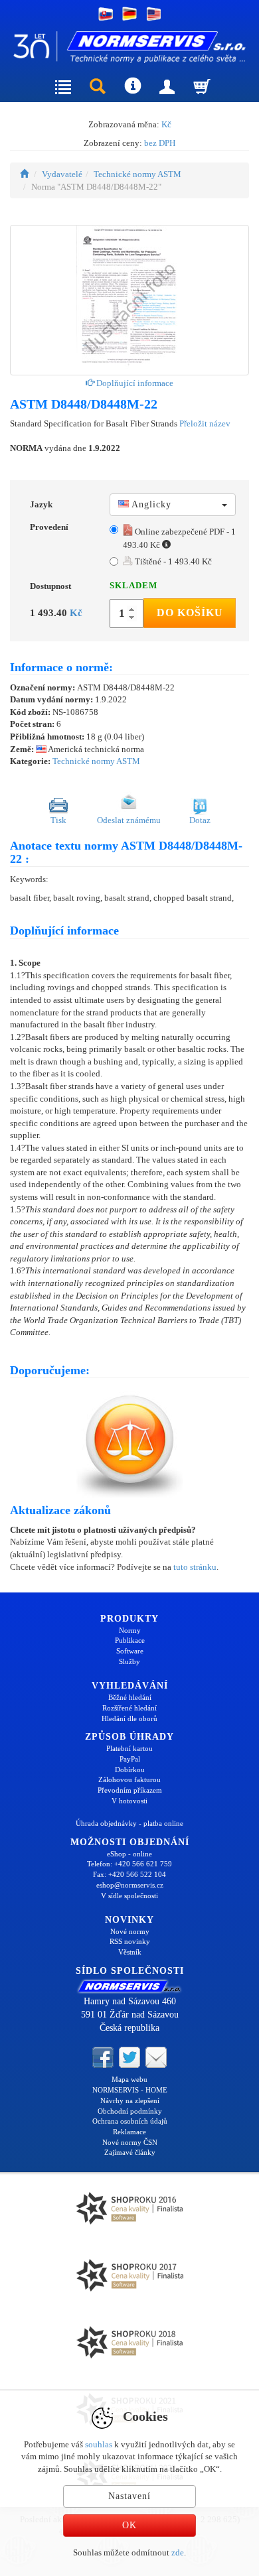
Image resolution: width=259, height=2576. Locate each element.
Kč (166, 124)
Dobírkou (130, 1770)
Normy (130, 1630)
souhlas (99, 2444)
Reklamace (129, 2132)
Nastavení (129, 2496)
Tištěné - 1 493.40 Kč (172, 561)
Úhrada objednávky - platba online (129, 1823)
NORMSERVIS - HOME (130, 2090)
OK (129, 2525)
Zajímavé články (130, 2152)
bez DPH (160, 143)
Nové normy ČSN (130, 2142)
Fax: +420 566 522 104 (129, 1874)
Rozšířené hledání (129, 1708)
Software (130, 1651)
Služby (129, 1661)
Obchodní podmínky (130, 2111)
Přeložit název (205, 423)
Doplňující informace (134, 383)
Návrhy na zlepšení (130, 2100)
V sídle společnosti (129, 1896)
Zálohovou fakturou (129, 1779)
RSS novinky (130, 1941)
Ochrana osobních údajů (130, 2121)
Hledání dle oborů (129, 1718)
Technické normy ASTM (137, 174)
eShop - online (129, 1854)
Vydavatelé (62, 174)
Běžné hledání (130, 1697)
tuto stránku (195, 1567)
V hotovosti (129, 1801)
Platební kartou (129, 1748)
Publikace (130, 1640)
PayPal (130, 1759)
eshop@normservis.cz (130, 1885)
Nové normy (130, 1931)
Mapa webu (129, 2079)
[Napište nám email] (156, 2057)
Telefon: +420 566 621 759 (129, 1864)
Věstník (130, 1952)
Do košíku (190, 612)
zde (178, 2552)
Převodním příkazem (130, 1790)
